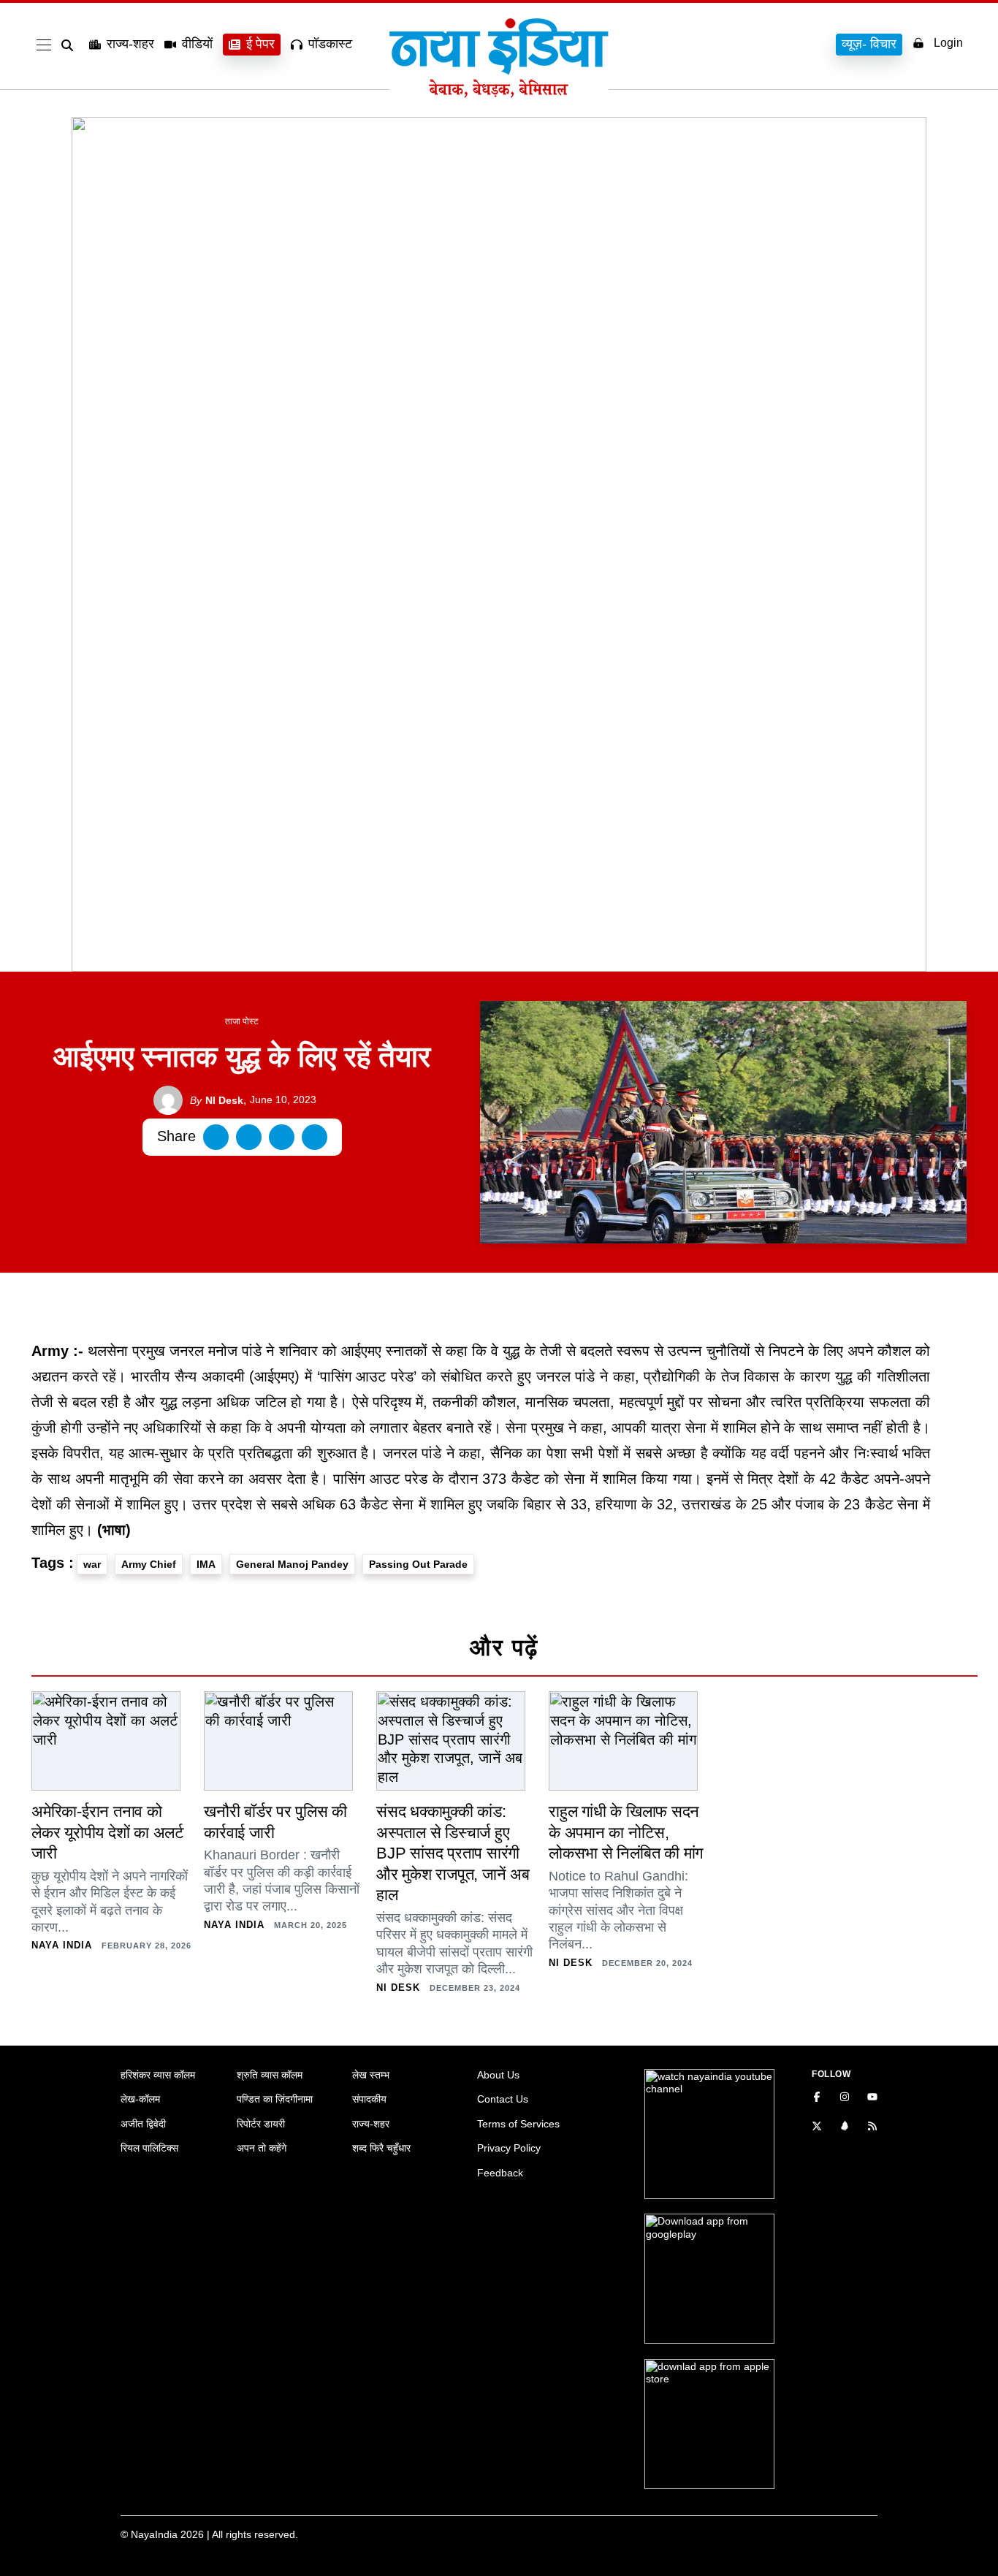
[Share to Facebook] (216, 1137)
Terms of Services (518, 2124)
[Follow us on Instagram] (845, 2098)
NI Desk (217, 1100)
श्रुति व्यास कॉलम (270, 2075)
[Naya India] (499, 94)
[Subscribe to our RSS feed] (872, 2127)
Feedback (500, 2173)
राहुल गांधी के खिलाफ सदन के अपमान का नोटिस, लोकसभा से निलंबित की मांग (626, 1832)
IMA (206, 1564)
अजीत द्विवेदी (143, 2124)
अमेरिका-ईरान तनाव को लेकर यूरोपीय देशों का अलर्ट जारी (108, 1832)
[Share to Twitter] (249, 1137)
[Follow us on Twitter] (817, 2127)
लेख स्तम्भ (371, 2075)
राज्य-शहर (130, 44)
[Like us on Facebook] (817, 2098)
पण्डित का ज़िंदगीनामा (275, 2099)
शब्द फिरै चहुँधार (381, 2148)
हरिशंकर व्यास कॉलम (158, 2075)
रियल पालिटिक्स (149, 2148)
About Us (498, 2075)
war (92, 1564)
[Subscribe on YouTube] (872, 2098)
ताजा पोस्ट (242, 1021)
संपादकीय (369, 2099)
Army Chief (149, 1564)
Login (948, 43)
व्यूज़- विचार (869, 44)
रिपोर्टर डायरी (261, 2124)
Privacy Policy (509, 2148)
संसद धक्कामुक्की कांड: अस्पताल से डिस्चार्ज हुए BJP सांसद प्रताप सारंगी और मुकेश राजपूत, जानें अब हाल (453, 1853)
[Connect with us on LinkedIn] (845, 2127)
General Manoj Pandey (292, 1564)
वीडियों (197, 44)
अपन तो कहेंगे (262, 2148)
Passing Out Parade (418, 1564)
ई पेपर (260, 44)
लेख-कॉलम (140, 2099)
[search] (70, 45)
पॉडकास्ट (330, 44)
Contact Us (503, 2099)
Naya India (62, 1945)
